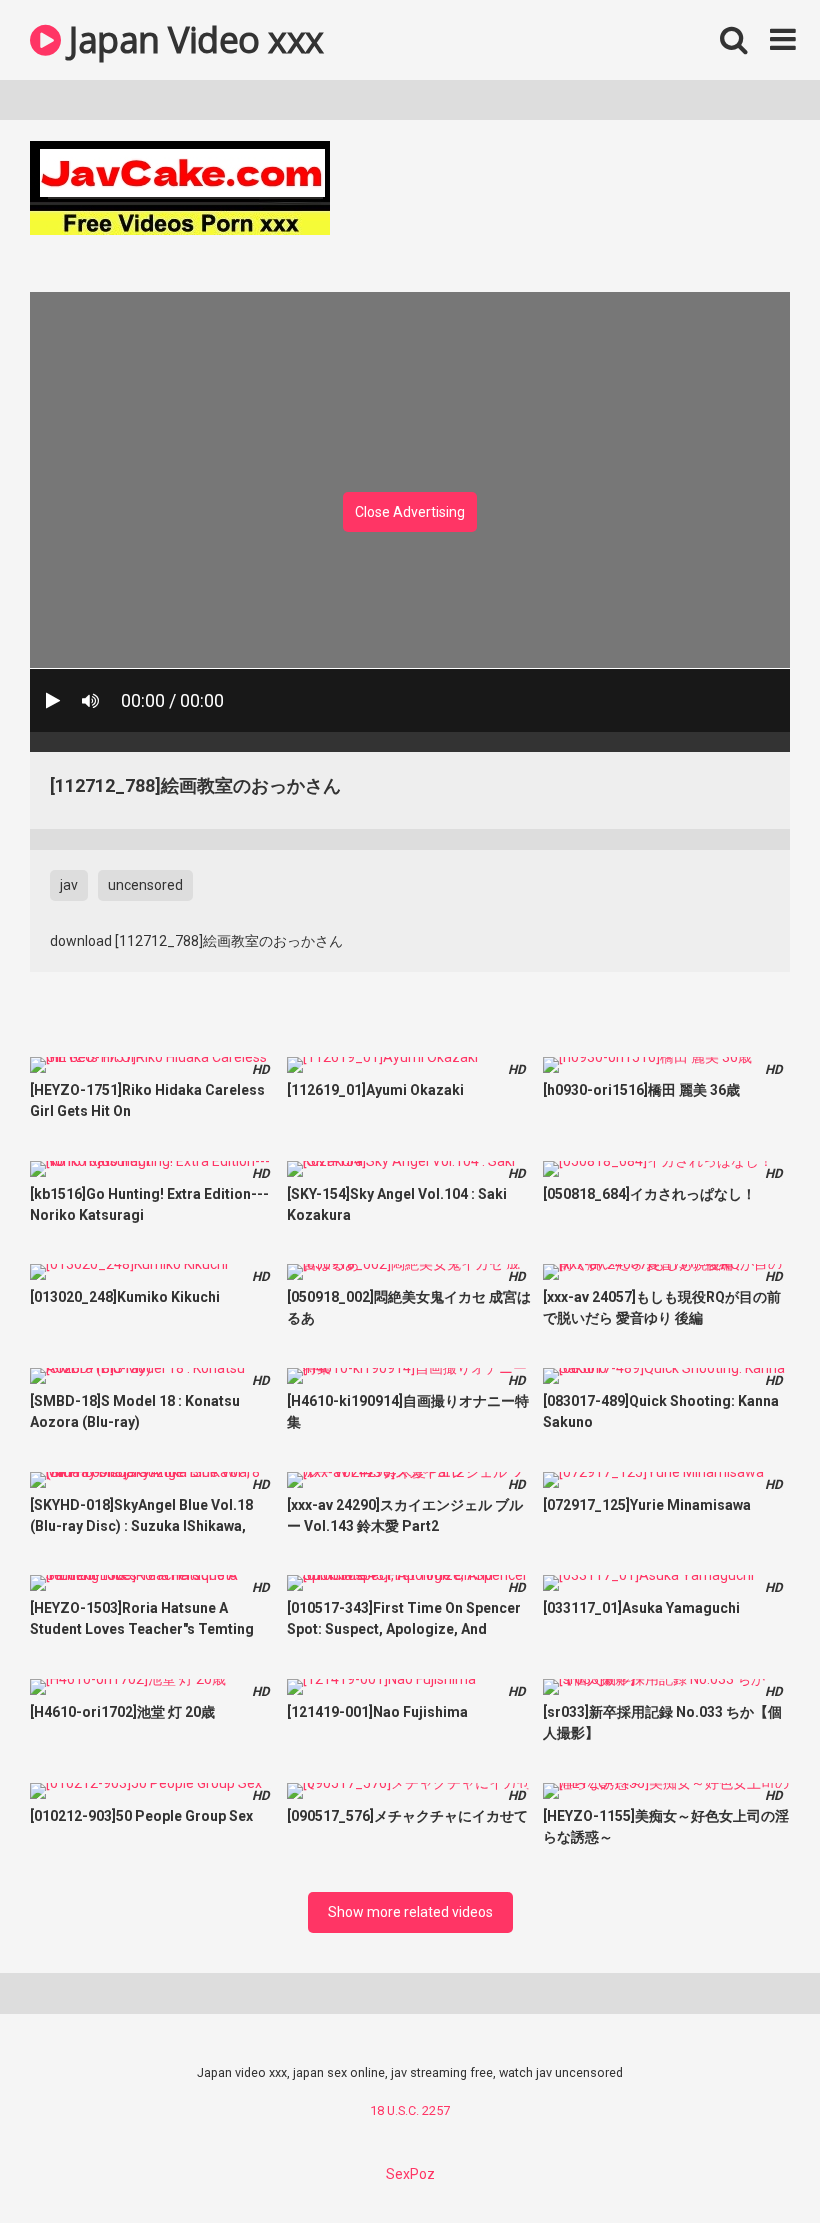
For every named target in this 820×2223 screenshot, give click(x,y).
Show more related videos (410, 1912)
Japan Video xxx (192, 39)
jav (69, 885)
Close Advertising (410, 512)
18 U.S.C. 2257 (410, 2110)
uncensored (145, 885)
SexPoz (410, 2174)
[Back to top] (753, 2162)
